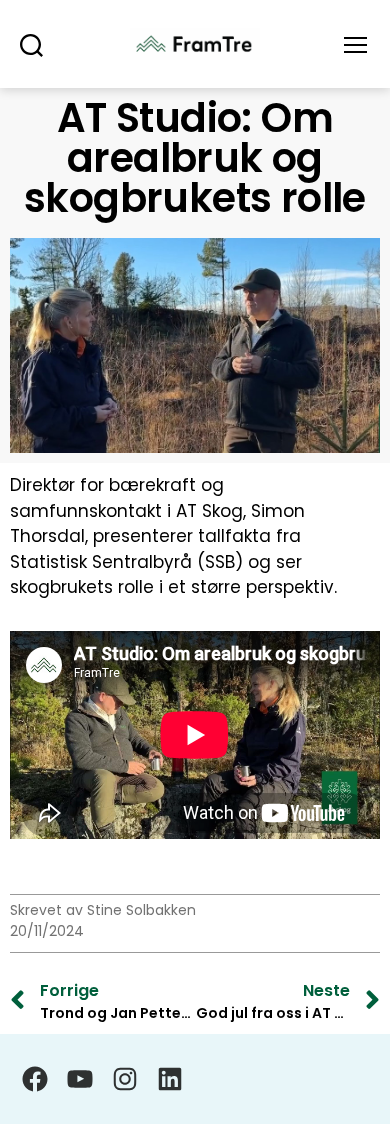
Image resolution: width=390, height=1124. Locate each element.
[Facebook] (35, 1079)
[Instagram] (125, 1079)
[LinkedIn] (170, 1079)
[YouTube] (80, 1079)
